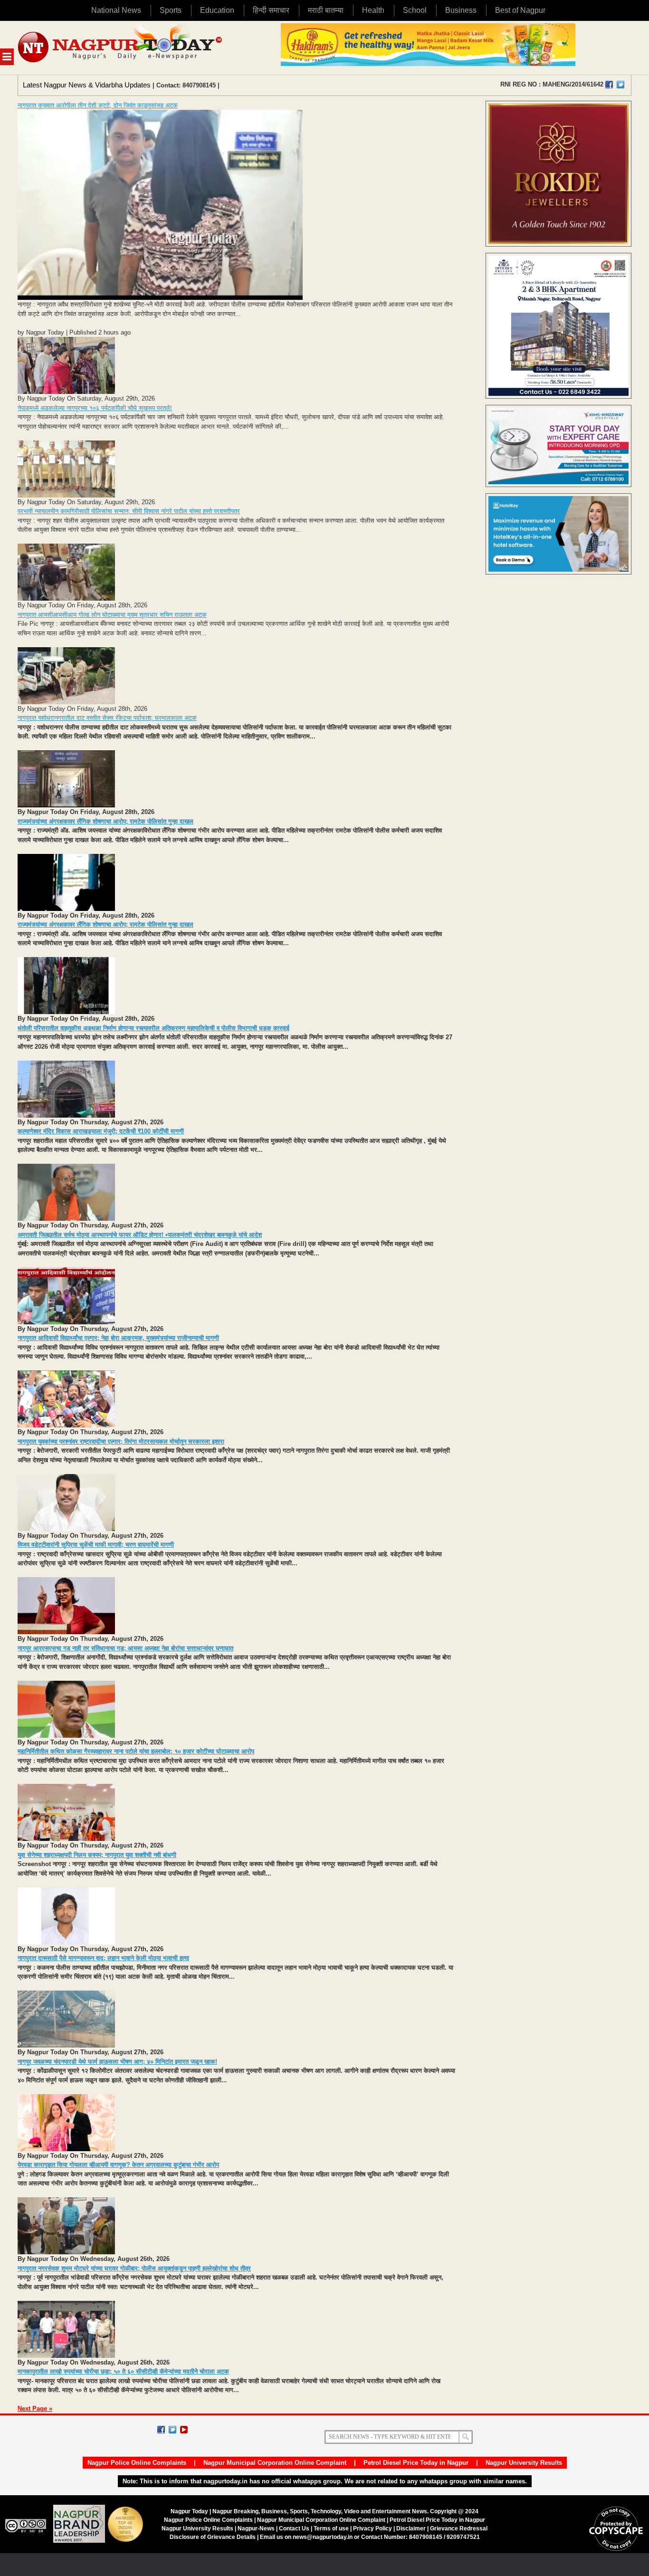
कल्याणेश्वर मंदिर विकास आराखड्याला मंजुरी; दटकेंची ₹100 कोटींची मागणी (101, 1131)
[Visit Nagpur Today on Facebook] (609, 85)
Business (461, 10)
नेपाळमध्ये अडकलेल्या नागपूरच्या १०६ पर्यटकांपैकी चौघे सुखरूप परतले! (95, 408)
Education (217, 10)
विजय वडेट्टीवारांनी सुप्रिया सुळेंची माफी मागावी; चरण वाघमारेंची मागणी (96, 1545)
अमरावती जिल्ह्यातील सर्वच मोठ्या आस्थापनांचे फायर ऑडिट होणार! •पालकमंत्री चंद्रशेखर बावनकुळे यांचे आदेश (140, 1235)
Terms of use (331, 2528)
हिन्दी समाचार (271, 10)
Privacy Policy (372, 2528)
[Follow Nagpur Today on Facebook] (161, 2430)
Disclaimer (412, 2528)
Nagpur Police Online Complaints (137, 2463)
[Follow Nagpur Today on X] (172, 2430)
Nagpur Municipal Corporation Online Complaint (275, 2463)
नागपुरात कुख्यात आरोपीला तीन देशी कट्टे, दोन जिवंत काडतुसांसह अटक (98, 105)
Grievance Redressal (459, 2528)
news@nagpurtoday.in (323, 2537)
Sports (171, 10)
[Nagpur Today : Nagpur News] (121, 48)
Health (373, 10)
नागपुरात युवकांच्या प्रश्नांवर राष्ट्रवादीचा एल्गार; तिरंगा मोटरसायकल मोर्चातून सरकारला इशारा (121, 1441)
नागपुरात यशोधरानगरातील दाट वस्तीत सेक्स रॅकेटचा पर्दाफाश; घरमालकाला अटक (107, 718)
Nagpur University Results (524, 2463)
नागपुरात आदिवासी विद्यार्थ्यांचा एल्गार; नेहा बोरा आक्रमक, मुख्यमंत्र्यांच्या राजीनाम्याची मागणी (118, 1338)
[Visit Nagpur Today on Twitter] (620, 85)
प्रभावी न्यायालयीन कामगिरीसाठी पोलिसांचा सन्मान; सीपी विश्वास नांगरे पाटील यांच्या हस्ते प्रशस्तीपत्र (129, 511)
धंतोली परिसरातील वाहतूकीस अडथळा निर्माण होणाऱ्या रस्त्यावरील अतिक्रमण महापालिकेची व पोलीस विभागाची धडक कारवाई (153, 1028)
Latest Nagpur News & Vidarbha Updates (87, 85)
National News (116, 10)
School (415, 10)
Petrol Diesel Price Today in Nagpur (416, 2463)
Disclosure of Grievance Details (213, 2537)
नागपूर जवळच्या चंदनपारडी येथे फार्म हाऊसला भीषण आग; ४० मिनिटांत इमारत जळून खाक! (117, 2062)
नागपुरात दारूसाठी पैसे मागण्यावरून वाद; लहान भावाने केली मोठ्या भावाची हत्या (103, 1958)
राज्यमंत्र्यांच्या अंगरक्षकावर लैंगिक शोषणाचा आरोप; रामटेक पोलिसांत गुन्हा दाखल (105, 821)
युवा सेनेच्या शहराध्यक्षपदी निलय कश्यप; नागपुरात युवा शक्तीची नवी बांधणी (97, 1855)
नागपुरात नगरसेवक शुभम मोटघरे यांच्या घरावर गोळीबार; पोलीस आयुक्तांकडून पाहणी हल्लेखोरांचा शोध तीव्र (134, 2268)
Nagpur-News (256, 2528)
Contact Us (294, 2528)
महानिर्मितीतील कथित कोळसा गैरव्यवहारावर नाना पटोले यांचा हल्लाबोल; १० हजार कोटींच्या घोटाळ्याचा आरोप (136, 1751)
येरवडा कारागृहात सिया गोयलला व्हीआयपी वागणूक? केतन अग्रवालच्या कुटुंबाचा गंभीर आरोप (118, 2165)
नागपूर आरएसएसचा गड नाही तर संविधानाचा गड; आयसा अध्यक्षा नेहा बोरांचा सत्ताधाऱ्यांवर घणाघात (125, 1648)
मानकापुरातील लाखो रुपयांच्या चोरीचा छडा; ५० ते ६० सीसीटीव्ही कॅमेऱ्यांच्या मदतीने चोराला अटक (123, 2371)
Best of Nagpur (520, 10)
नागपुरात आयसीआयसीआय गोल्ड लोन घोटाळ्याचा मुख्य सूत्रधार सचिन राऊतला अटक (112, 615)
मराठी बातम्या (326, 10)
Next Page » (35, 2408)
